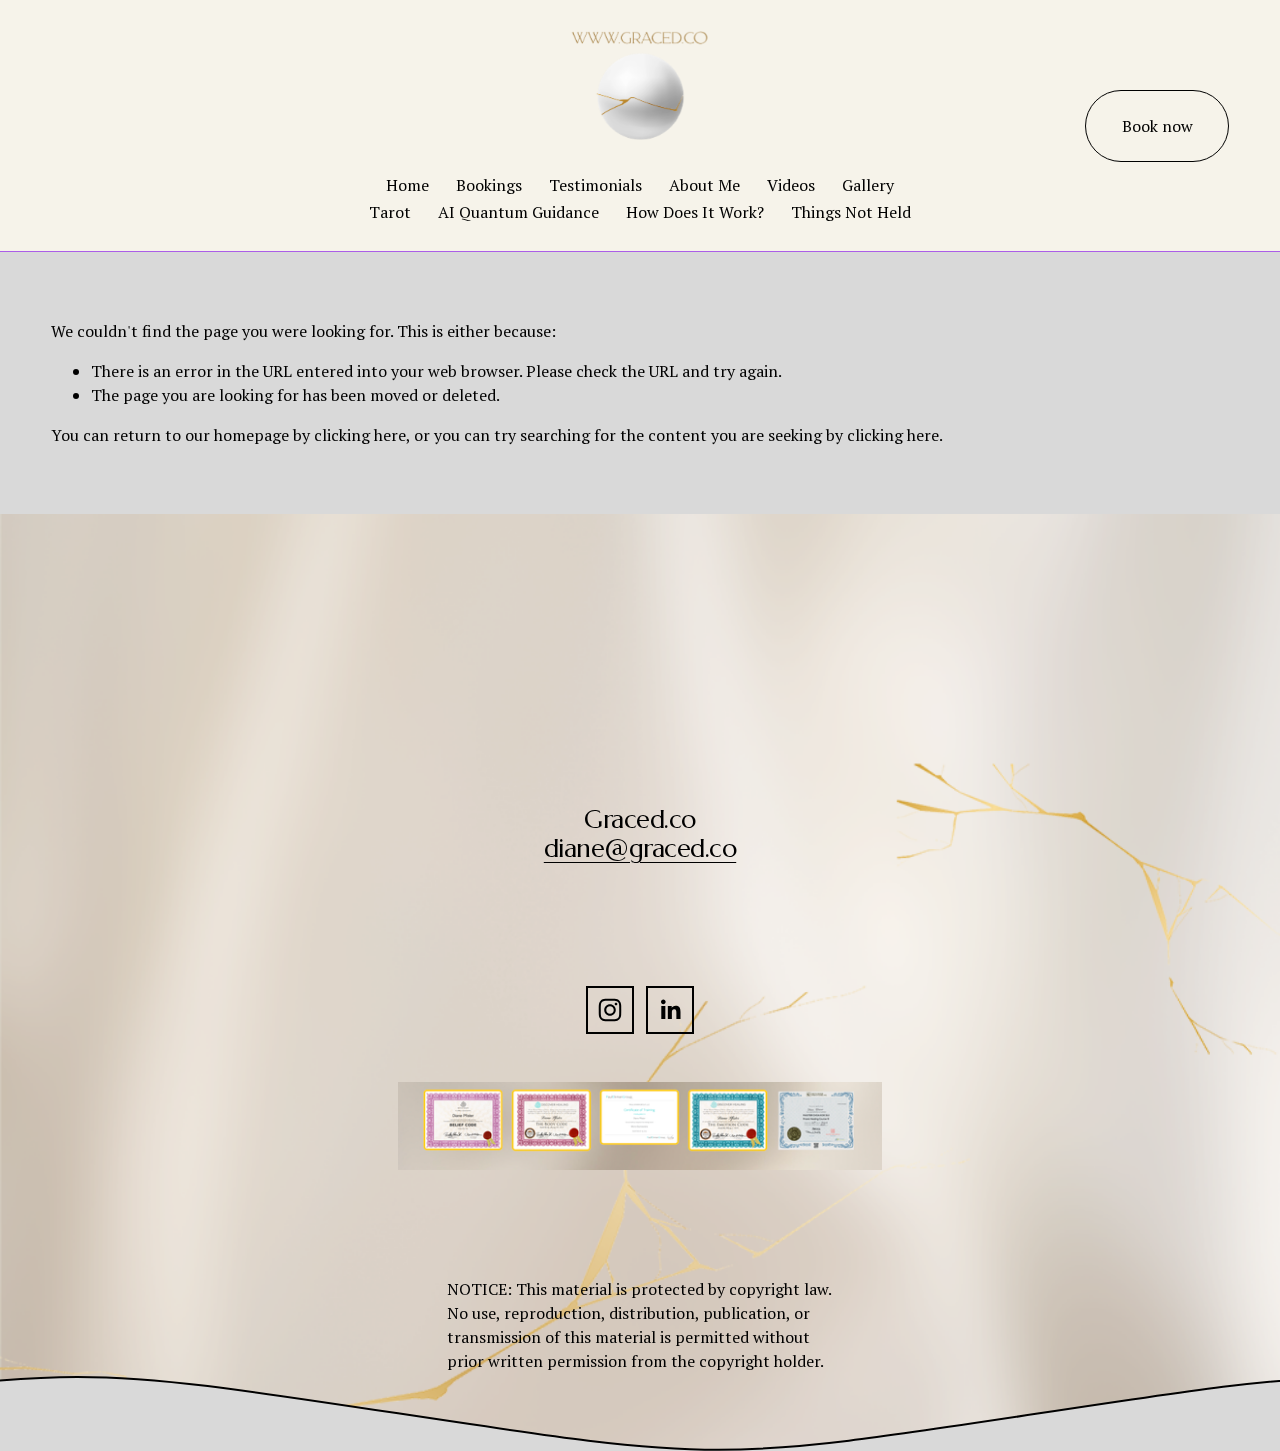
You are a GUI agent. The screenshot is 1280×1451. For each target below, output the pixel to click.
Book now (1157, 126)
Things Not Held (851, 212)
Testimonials (595, 185)
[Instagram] (610, 1010)
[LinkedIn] (670, 1010)
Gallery (868, 185)
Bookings (489, 185)
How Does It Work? (695, 212)
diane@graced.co (640, 849)
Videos (791, 185)
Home (407, 185)
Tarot (390, 212)
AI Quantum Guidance (518, 212)
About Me (704, 185)
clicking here (360, 435)
